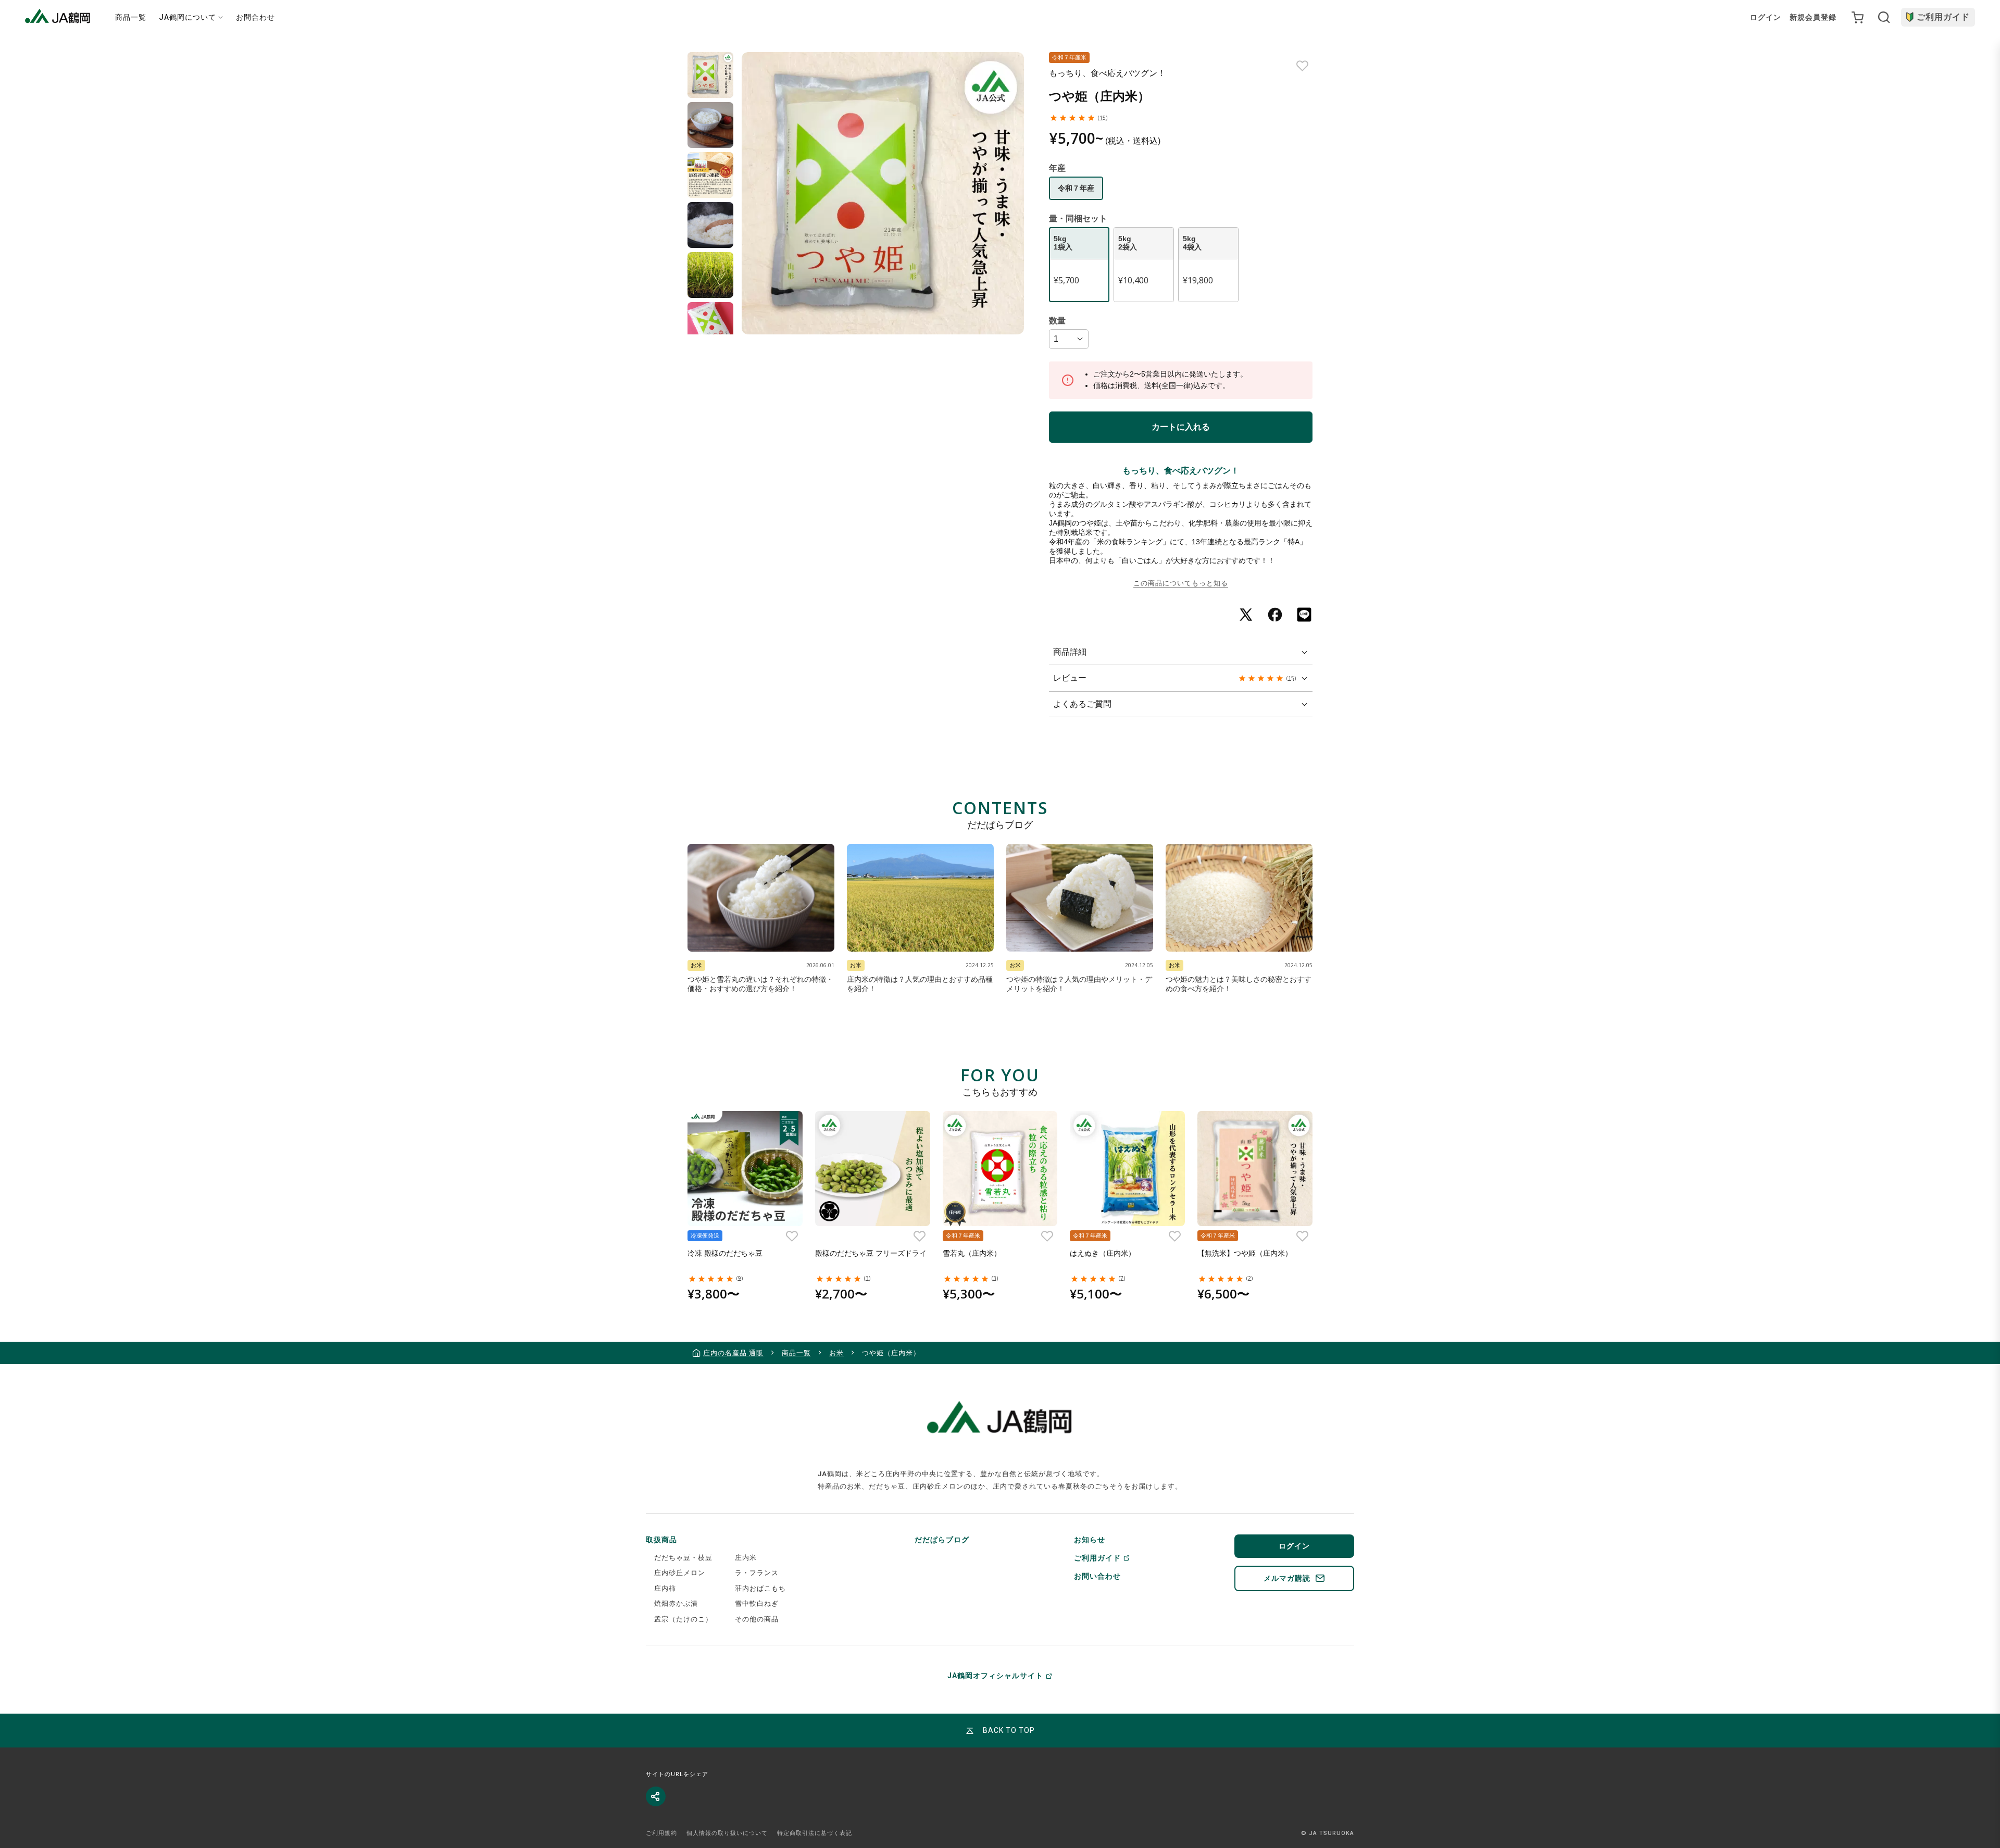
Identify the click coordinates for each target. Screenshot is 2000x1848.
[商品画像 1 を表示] (710, 75)
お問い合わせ (1097, 1576)
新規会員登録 (1813, 17)
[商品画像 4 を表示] (710, 225)
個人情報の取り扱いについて (727, 1833)
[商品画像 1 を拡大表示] (883, 193)
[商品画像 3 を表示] (710, 175)
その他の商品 (757, 1619)
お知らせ (1090, 1540)
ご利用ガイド (1943, 17)
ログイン (1766, 17)
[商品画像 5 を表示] (710, 275)
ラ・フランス (757, 1573)
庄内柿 (665, 1588)
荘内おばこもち (760, 1588)
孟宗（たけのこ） (683, 1619)
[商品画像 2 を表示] (710, 125)
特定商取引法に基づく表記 (815, 1833)
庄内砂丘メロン (680, 1573)
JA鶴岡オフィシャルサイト (995, 1676)
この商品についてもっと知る (1181, 583)
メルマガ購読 (1287, 1578)
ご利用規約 (661, 1833)
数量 (1057, 321)
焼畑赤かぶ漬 (676, 1603)
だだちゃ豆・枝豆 (683, 1558)
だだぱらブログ (942, 1540)
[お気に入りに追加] (1302, 66)
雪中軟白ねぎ (757, 1603)
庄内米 (746, 1558)
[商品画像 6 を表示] (710, 325)
